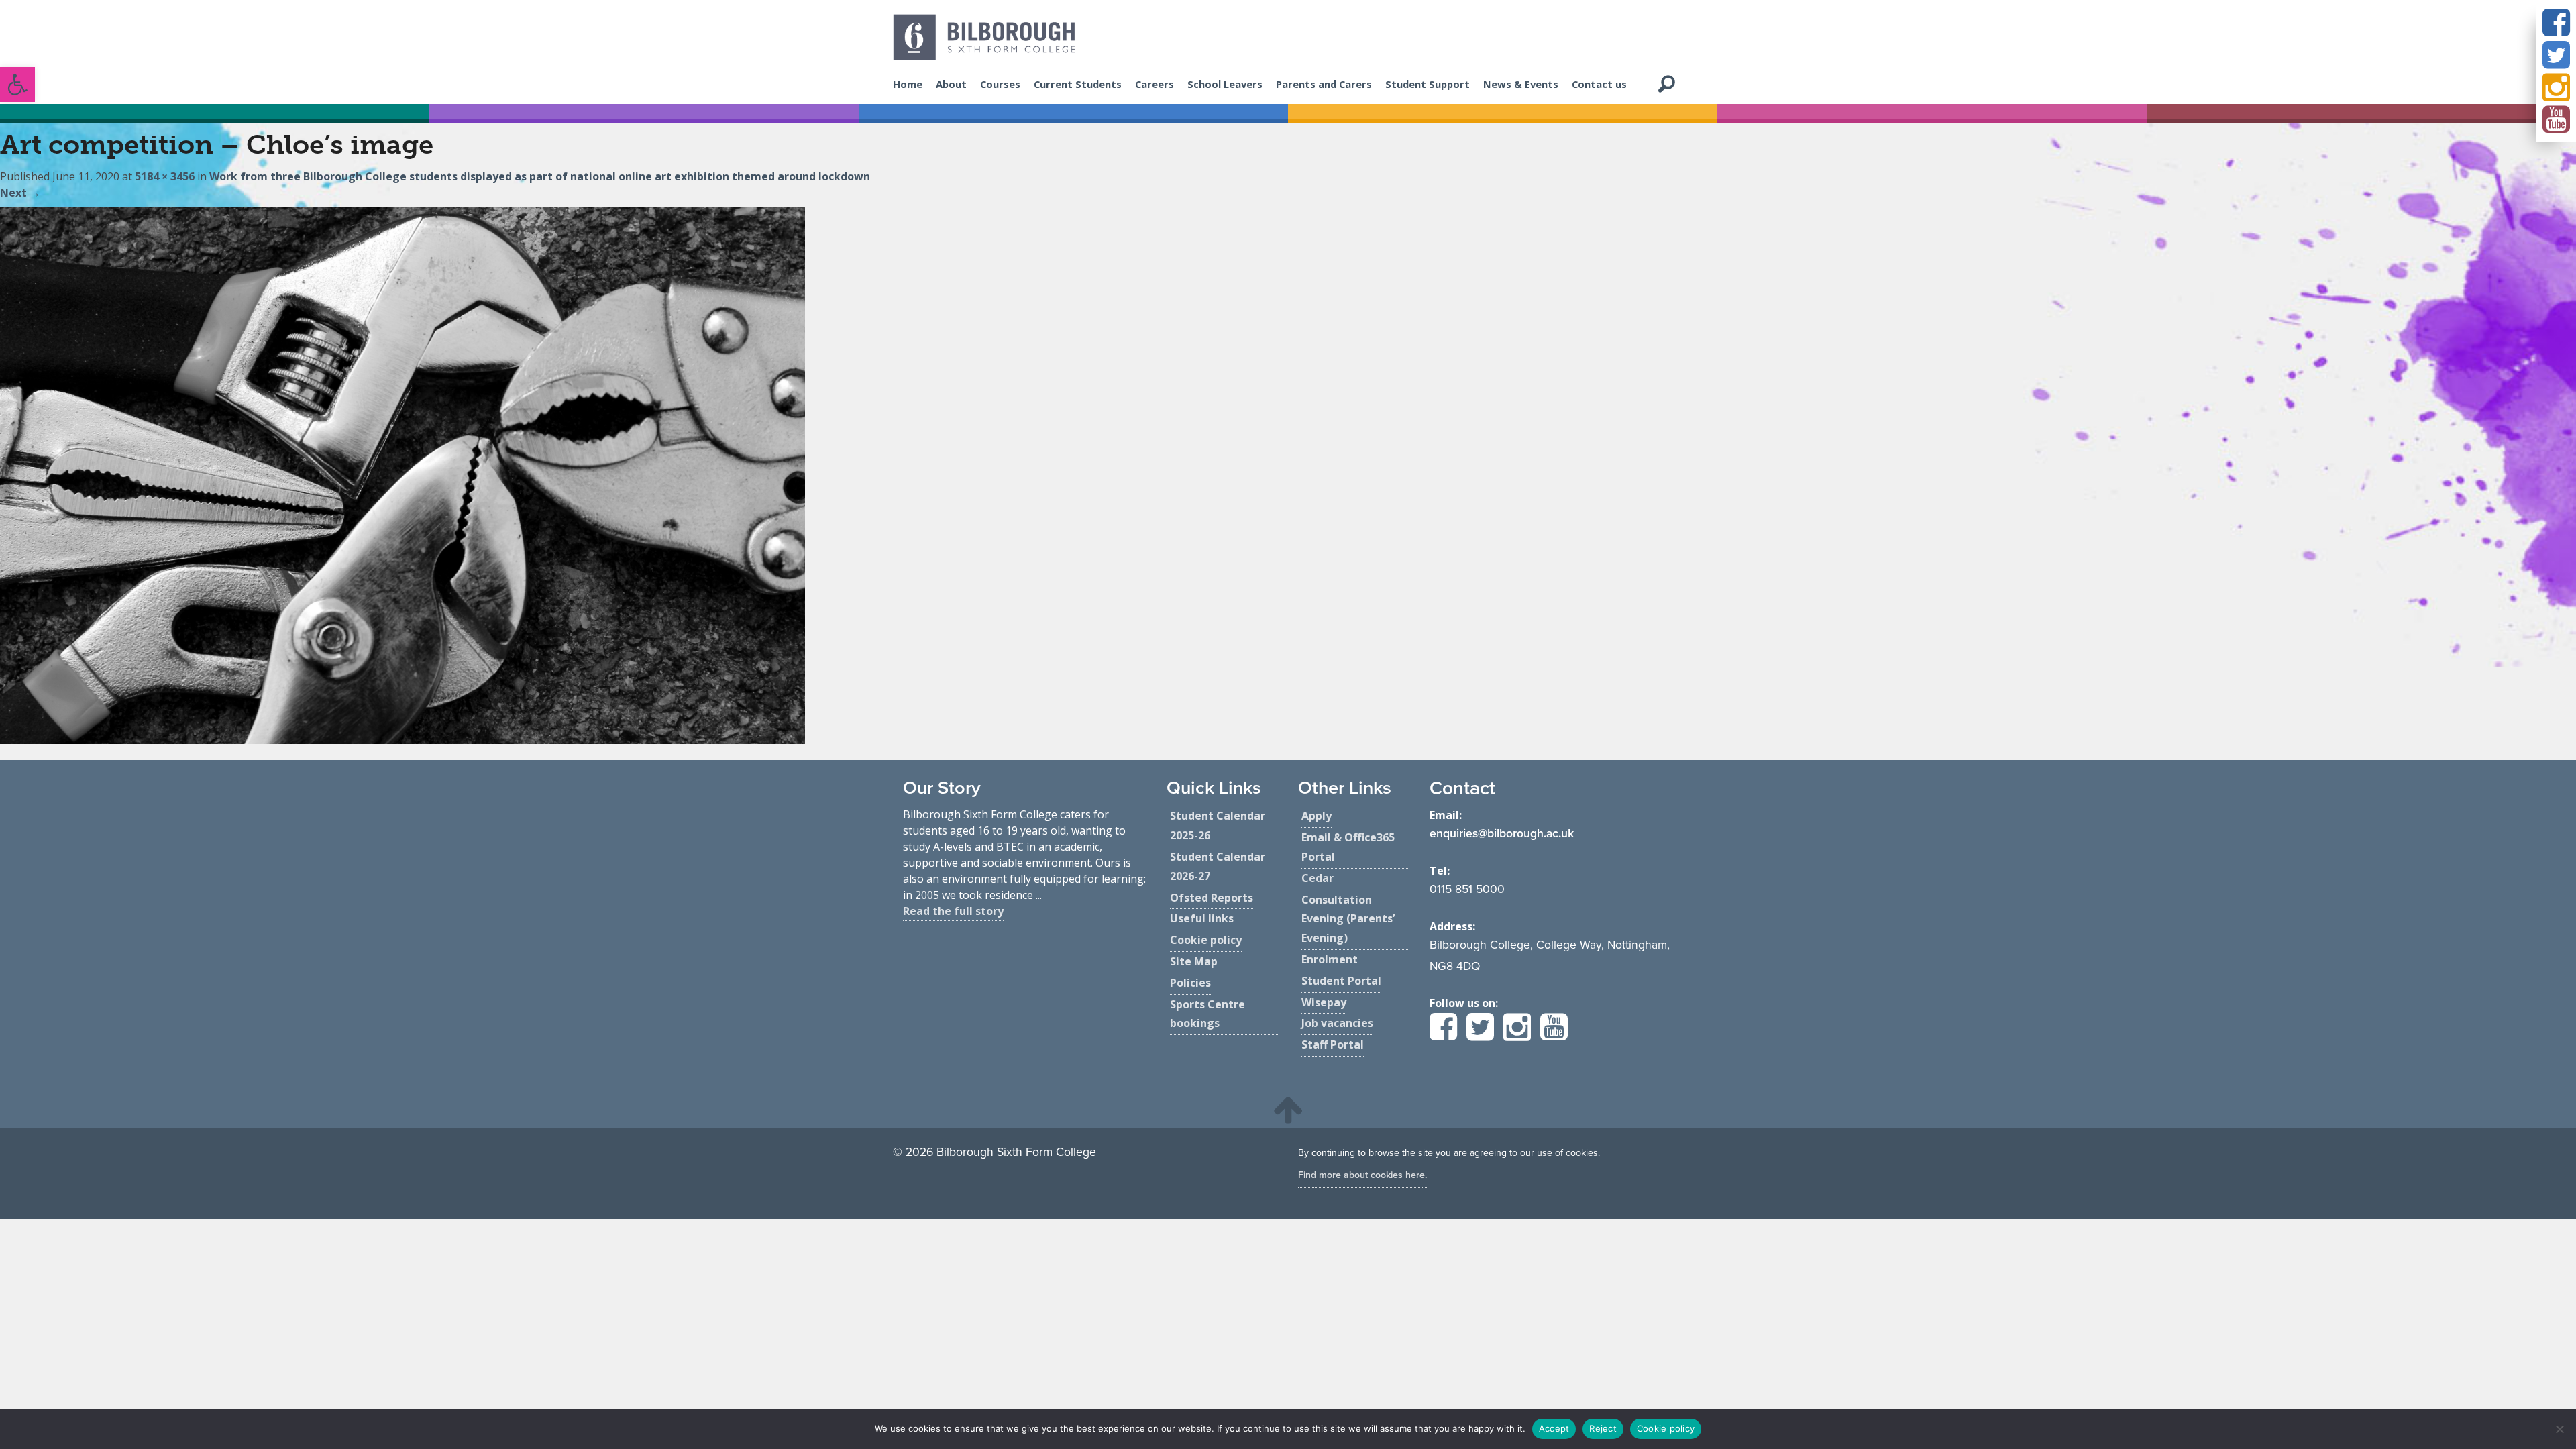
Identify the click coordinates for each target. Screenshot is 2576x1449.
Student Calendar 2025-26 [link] (1218, 825)
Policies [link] (1190, 983)
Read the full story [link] (953, 911)
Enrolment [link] (1330, 959)
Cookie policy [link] (1206, 940)
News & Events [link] (1521, 84)
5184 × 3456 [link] (165, 176)
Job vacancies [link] (1337, 1023)
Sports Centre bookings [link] (1207, 1014)
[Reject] (2559, 1429)
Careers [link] (1155, 84)
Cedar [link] (1318, 878)
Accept (1554, 1428)
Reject (1603, 1428)
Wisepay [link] (1324, 1002)
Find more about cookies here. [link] (1362, 1175)
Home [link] (908, 84)
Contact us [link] (1599, 84)
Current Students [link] (1078, 84)
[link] (17, 85)
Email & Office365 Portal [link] (1348, 847)
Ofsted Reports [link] (1212, 898)
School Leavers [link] (1225, 84)
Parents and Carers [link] (1324, 84)
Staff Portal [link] (1333, 1044)
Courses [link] (1000, 84)
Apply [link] (1317, 816)
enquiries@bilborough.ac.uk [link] (1502, 834)
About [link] (951, 84)
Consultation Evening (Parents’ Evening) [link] (1348, 919)
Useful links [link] (1202, 918)
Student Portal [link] (1341, 981)
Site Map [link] (1194, 961)
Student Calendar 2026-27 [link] (1218, 866)
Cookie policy (1666, 1428)
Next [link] (20, 193)
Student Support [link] (1428, 84)
